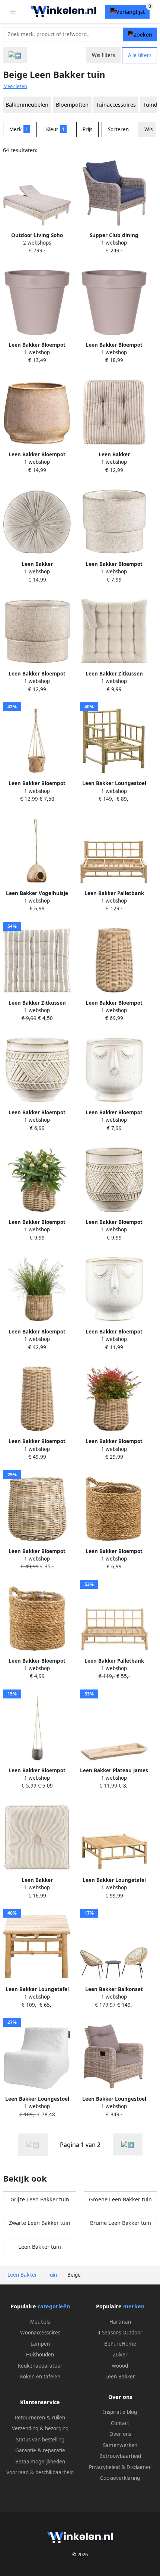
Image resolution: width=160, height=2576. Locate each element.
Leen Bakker (120, 2377)
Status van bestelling (40, 2440)
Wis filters (103, 55)
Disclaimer (139, 2467)
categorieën (54, 2306)
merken (134, 2306)
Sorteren (118, 129)
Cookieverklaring (120, 2478)
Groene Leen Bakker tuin (120, 2199)
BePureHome (120, 2344)
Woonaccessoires (40, 2333)
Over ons (120, 2434)
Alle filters (140, 55)
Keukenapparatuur (40, 2366)
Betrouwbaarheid (120, 2456)
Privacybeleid (104, 2467)
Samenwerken (120, 2445)
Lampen (40, 2344)
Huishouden (40, 2355)
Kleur (56, 129)
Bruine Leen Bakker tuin (121, 2223)
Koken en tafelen (40, 2377)
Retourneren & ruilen (40, 2418)
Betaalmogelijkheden (40, 2462)
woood (120, 2366)
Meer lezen (15, 86)
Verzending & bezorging (40, 2428)
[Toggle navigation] (13, 12)
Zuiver (120, 2355)
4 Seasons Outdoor (120, 2333)
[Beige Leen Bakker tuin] (128, 2144)
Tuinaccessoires (116, 105)
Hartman (120, 2322)
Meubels (40, 2322)
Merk (19, 129)
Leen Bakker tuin (40, 2247)
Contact (120, 2423)
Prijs (87, 129)
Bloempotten (72, 105)
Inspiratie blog (120, 2412)
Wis (148, 129)
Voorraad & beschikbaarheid (40, 2472)
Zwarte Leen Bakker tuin (40, 2223)
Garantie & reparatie (40, 2450)
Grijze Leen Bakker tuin (40, 2199)
